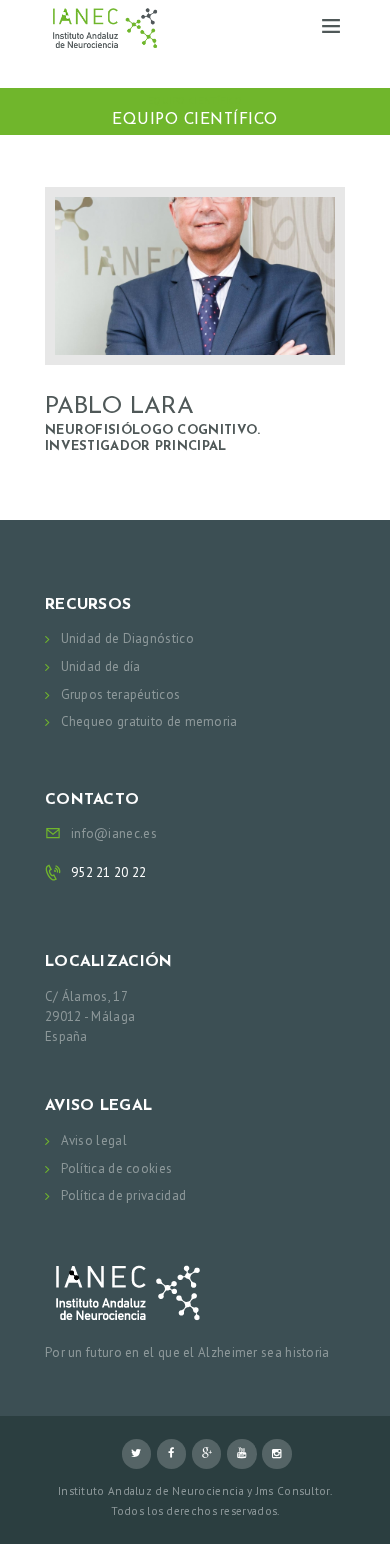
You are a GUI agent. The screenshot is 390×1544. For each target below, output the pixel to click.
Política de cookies (117, 1168)
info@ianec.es (114, 833)
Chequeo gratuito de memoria (149, 721)
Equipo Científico (195, 100)
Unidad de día (101, 666)
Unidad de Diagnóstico (127, 638)
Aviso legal (94, 1140)
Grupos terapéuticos (121, 694)
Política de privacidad (124, 1195)
